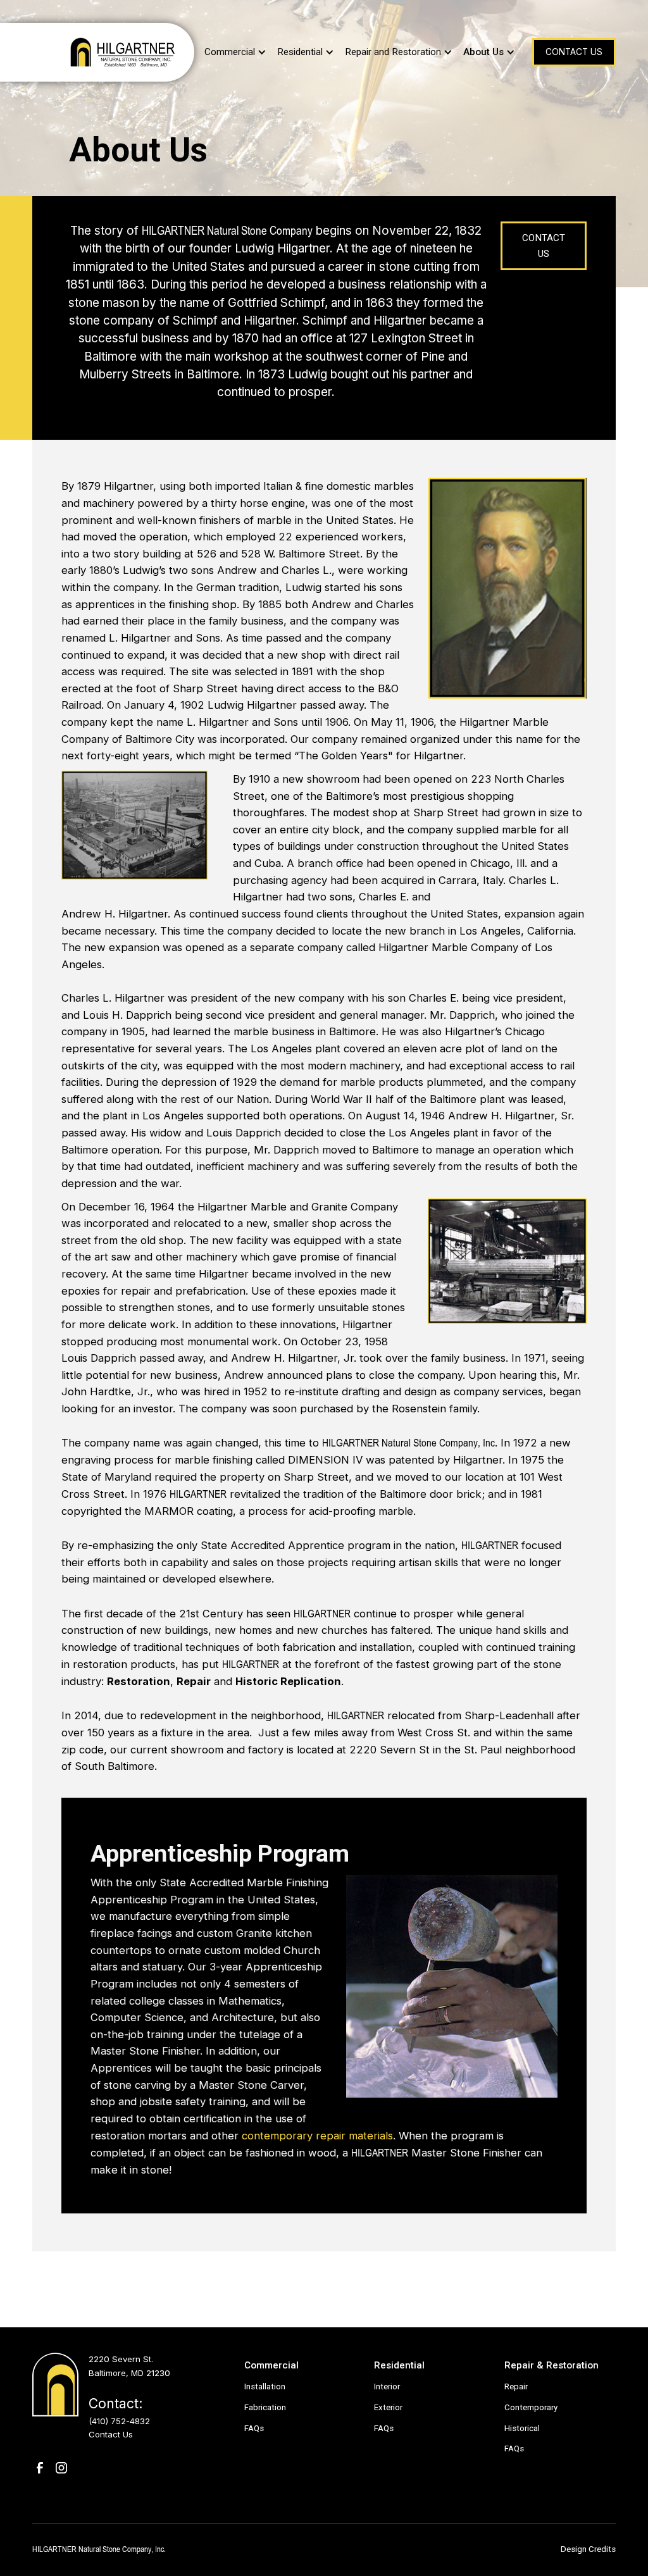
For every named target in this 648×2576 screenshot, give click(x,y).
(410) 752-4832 (119, 2421)
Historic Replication (288, 1681)
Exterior (388, 2407)
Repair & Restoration (551, 2365)
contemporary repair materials (317, 2136)
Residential (399, 2365)
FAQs (254, 2428)
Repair (194, 1681)
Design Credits (588, 2549)
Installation (265, 2386)
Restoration (139, 1681)
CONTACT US (544, 246)
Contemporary (531, 2407)
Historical (522, 2428)
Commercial (271, 2365)
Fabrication (265, 2407)
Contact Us (111, 2434)
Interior (387, 2386)
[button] (241, 52)
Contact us (574, 52)
